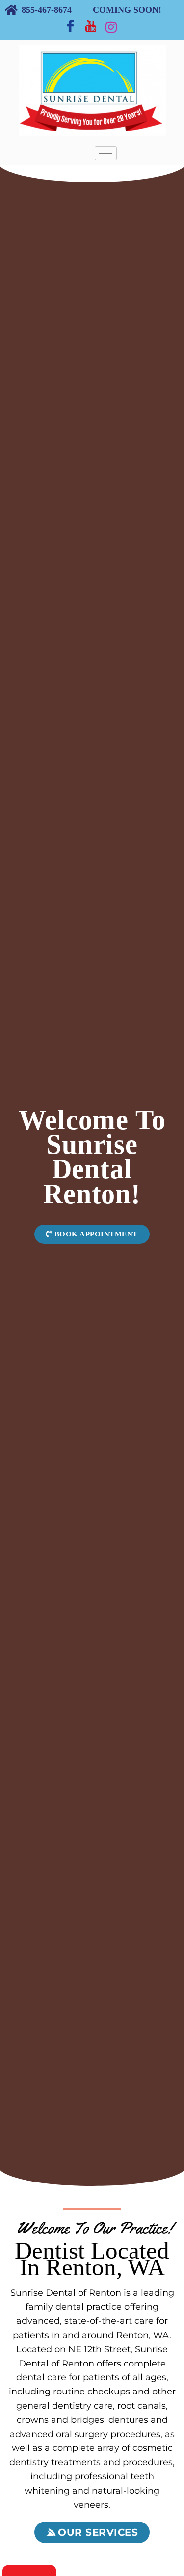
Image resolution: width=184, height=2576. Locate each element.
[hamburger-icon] (106, 153)
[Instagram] (111, 26)
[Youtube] (91, 26)
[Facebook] (70, 26)
